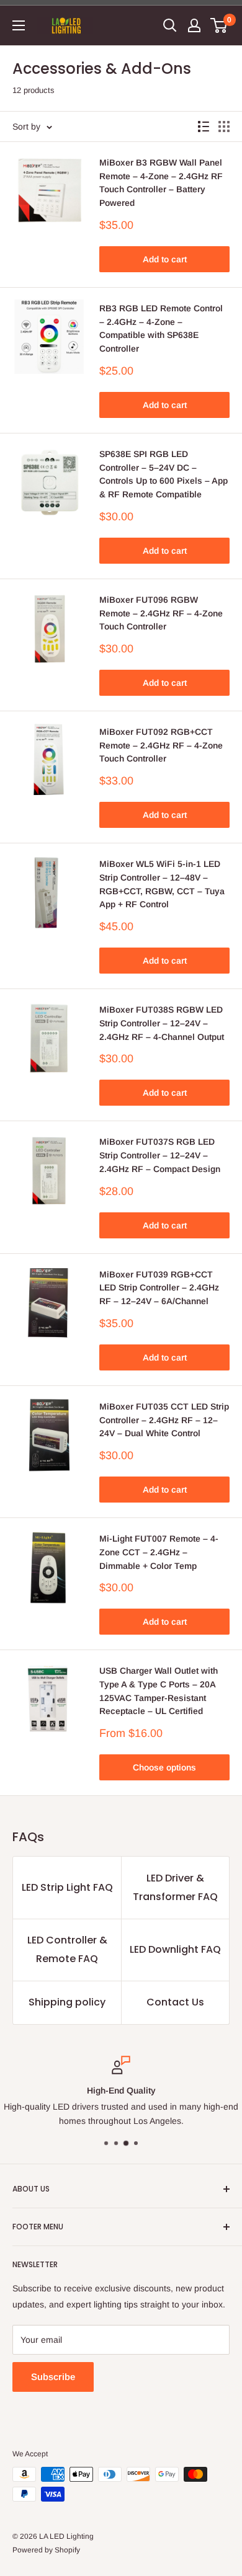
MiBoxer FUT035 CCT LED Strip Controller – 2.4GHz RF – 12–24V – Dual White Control (164, 1420)
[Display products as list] (204, 127)
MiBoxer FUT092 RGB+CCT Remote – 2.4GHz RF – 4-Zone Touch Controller (161, 745)
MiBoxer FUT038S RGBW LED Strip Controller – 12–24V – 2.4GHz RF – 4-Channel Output (162, 1023)
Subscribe (53, 2377)
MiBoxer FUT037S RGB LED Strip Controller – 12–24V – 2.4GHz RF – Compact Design (160, 1155)
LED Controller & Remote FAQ (67, 1949)
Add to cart (165, 259)
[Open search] (170, 25)
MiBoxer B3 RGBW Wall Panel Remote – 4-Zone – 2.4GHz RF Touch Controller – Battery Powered (161, 183)
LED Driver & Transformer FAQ (175, 1887)
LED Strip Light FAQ (67, 1887)
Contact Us (175, 2002)
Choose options (164, 1767)
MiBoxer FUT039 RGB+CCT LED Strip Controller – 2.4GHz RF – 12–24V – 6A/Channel (159, 1288)
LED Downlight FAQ (175, 1949)
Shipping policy (67, 2002)
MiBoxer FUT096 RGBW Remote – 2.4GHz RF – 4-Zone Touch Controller (161, 613)
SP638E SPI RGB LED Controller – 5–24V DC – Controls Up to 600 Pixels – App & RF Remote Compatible (164, 474)
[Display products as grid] (224, 127)
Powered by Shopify (46, 2550)
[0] (219, 25)
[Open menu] (19, 25)
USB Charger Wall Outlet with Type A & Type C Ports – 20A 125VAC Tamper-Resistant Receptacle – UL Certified (159, 1691)
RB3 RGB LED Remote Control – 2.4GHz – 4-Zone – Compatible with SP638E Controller (161, 328)
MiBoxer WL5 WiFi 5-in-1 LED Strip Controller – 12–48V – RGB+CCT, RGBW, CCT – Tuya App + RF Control (162, 884)
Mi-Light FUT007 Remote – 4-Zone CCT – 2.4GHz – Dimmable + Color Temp (159, 1552)
